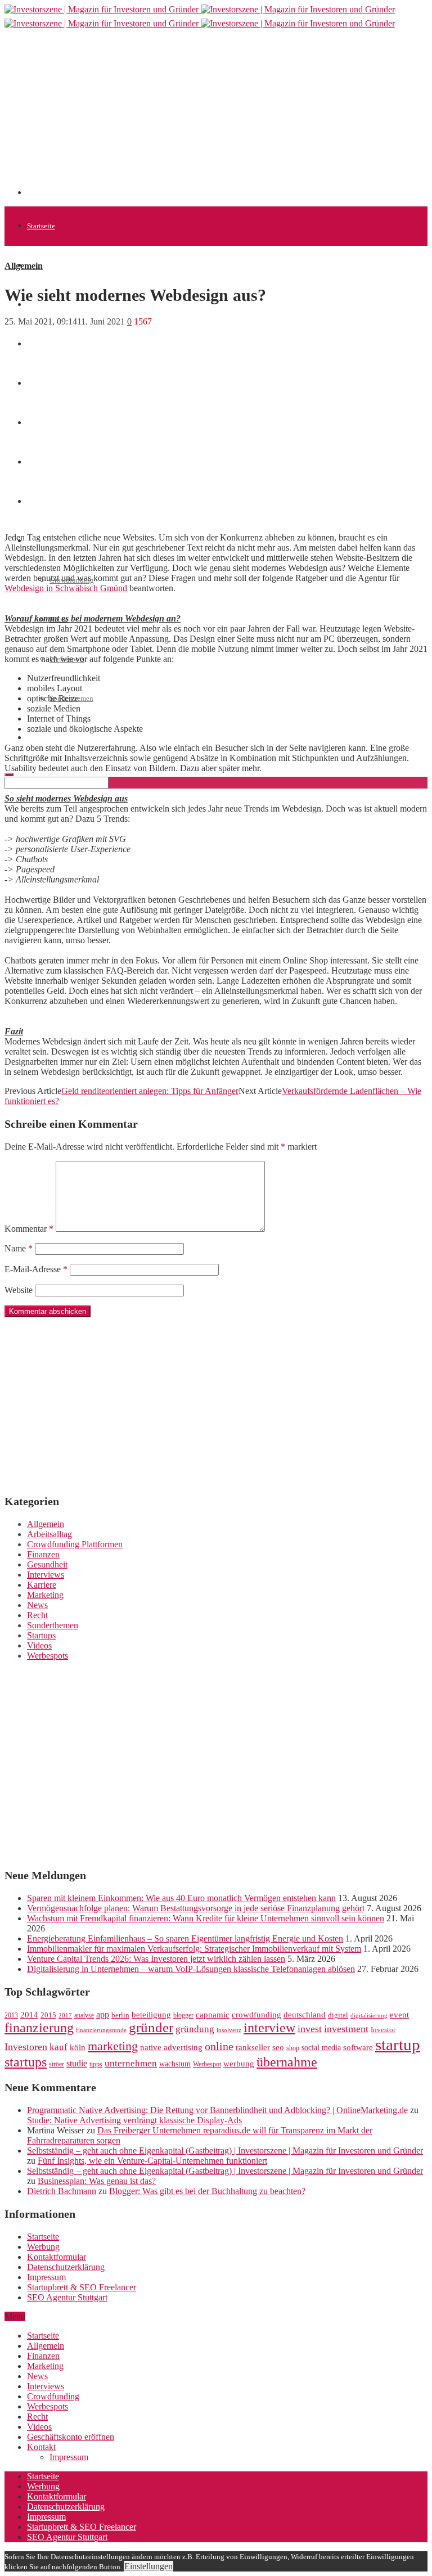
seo (278, 2047)
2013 (11, 2015)
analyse (84, 2015)
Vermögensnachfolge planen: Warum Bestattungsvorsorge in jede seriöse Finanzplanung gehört (196, 1908)
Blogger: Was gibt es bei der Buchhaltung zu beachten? (207, 2191)
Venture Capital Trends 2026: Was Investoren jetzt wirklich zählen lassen (156, 1959)
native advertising (171, 2047)
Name (19, 1248)
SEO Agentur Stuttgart (67, 2297)
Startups (41, 1635)
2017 (65, 2016)
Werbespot (207, 2064)
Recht (37, 1615)
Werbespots (48, 1656)
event (399, 2015)
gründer (151, 2027)
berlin (120, 2015)
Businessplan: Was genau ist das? (97, 2181)
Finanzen (43, 1554)
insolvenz (229, 2030)
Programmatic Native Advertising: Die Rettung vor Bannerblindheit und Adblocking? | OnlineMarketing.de (217, 2110)
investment (346, 2029)
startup (398, 2044)
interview (269, 2027)
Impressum (46, 2277)
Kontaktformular (57, 2257)
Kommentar (29, 1229)
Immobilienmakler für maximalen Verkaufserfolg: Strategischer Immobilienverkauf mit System (194, 1949)
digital (338, 2015)
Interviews (46, 1575)
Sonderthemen (53, 1625)
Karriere (42, 1585)
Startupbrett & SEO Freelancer (82, 2287)
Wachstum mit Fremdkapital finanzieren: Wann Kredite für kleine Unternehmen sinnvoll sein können (206, 1918)
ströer (57, 2064)
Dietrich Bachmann (62, 2191)
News (35, 344)
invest (310, 2029)
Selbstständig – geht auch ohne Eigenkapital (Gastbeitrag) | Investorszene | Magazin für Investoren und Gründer (225, 2151)
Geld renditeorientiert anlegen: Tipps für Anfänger (150, 1091)
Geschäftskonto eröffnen (64, 738)
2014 (29, 2015)
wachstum (175, 2064)
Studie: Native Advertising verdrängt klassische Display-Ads (134, 2120)
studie (77, 2063)
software (358, 2047)
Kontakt (41, 2447)
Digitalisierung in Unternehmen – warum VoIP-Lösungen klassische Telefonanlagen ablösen (191, 1969)
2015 (48, 2015)
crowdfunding (256, 2014)
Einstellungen (148, 2566)
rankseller (253, 2047)
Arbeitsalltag (49, 1534)
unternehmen (131, 2063)
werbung (239, 2063)
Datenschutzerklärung (66, 2267)
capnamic (213, 2015)
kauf (58, 2047)
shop (293, 2048)
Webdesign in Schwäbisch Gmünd (66, 588)
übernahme (287, 2062)
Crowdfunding (53, 2396)
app (103, 2014)
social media (321, 2048)
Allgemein (43, 265)
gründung (195, 2029)
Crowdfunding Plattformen (75, 1544)
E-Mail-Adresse (36, 1269)
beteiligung (151, 2015)
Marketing (45, 1595)
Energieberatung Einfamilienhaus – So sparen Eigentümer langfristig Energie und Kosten (185, 1938)
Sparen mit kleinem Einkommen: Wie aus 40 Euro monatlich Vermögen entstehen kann (181, 1898)
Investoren (26, 2047)
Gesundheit (47, 1564)
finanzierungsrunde (101, 2030)
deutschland (305, 2014)
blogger (183, 2015)
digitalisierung (369, 2016)
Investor (383, 2030)
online (219, 2046)
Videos (39, 1645)
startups (26, 2062)
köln (78, 2047)
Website (19, 1290)
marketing (113, 2046)
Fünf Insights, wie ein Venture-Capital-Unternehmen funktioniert (152, 2161)
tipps (96, 2064)
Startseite (41, 226)
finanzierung (39, 2028)
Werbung (43, 2247)
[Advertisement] (229, 116)
